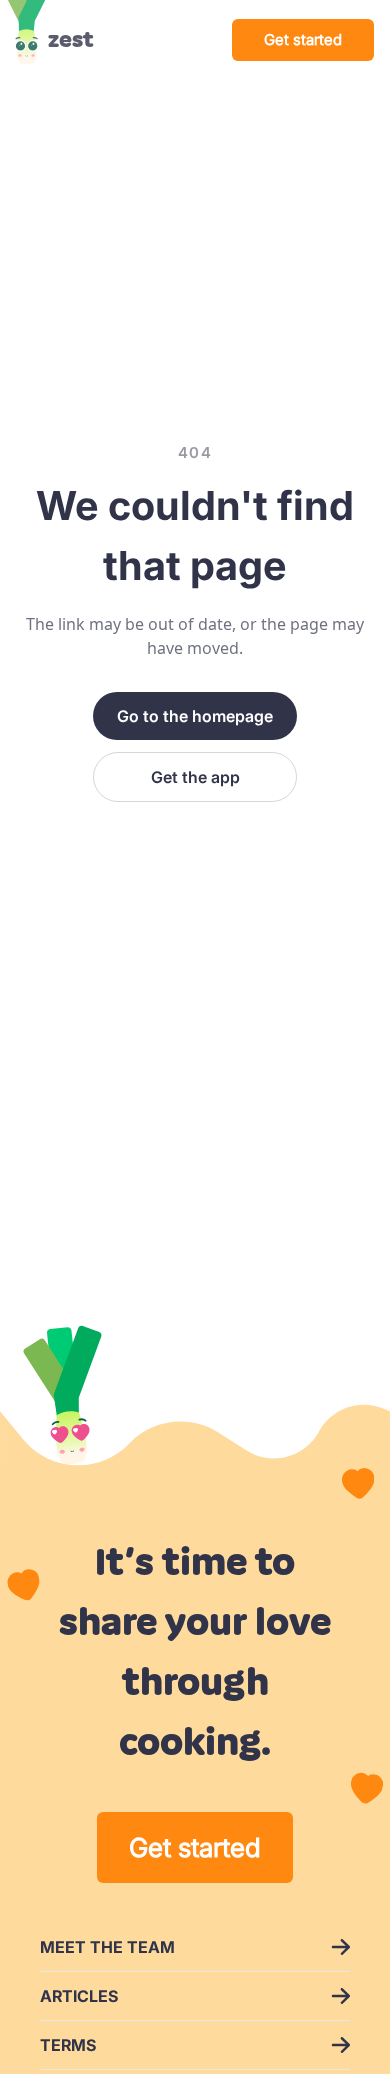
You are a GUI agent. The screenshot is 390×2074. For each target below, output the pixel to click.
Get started (303, 39)
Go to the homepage (195, 716)
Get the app (195, 777)
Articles (79, 1996)
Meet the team (107, 1947)
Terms (68, 2045)
